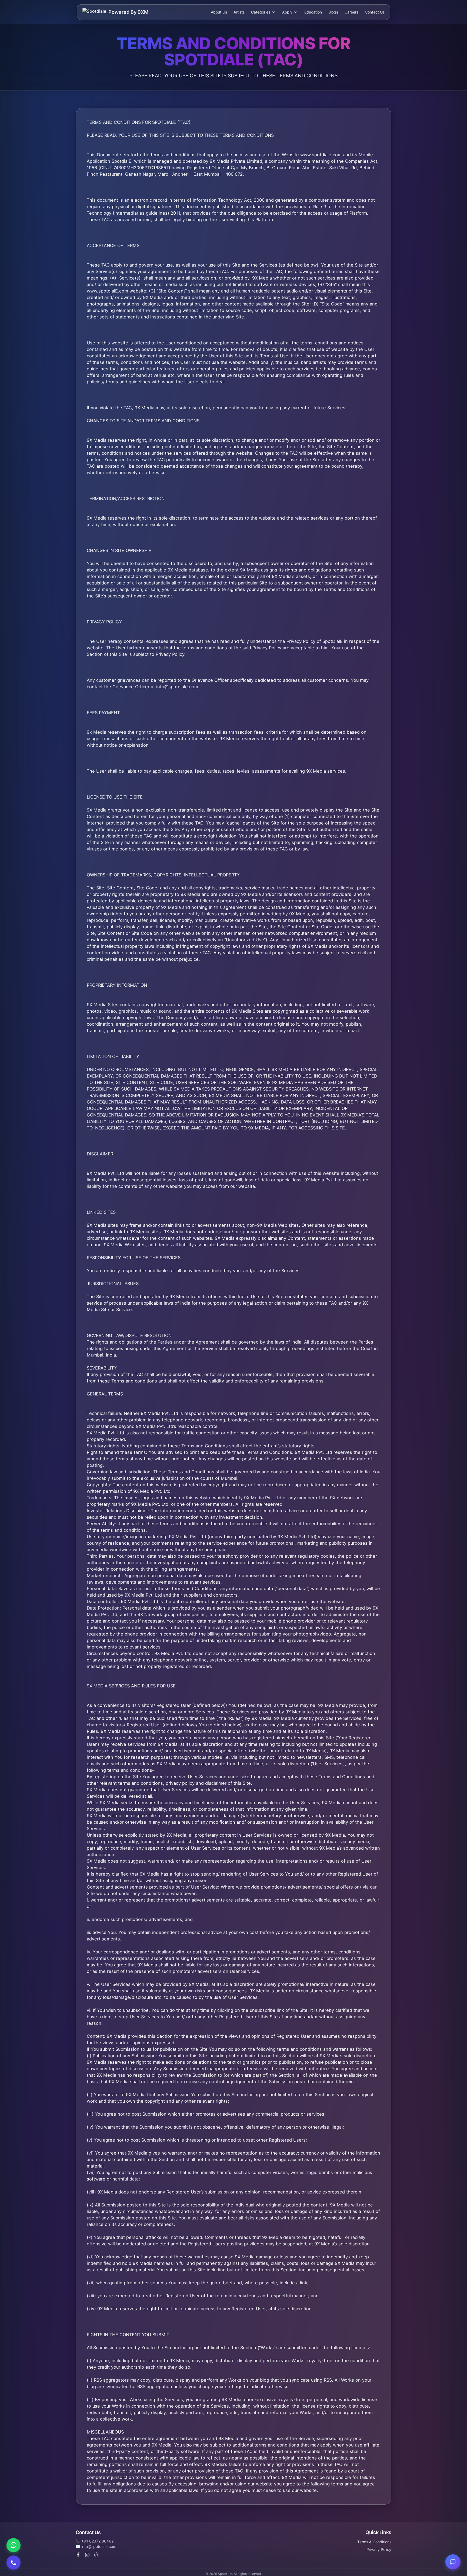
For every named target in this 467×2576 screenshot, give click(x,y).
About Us (219, 12)
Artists (239, 12)
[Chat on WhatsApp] (14, 2545)
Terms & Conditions (374, 2542)
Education (313, 12)
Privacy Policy (379, 2549)
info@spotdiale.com (99, 2546)
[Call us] (14, 2562)
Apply (287, 12)
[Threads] (96, 2555)
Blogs (333, 12)
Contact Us (375, 12)
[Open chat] (453, 2562)
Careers (351, 12)
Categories (261, 12)
